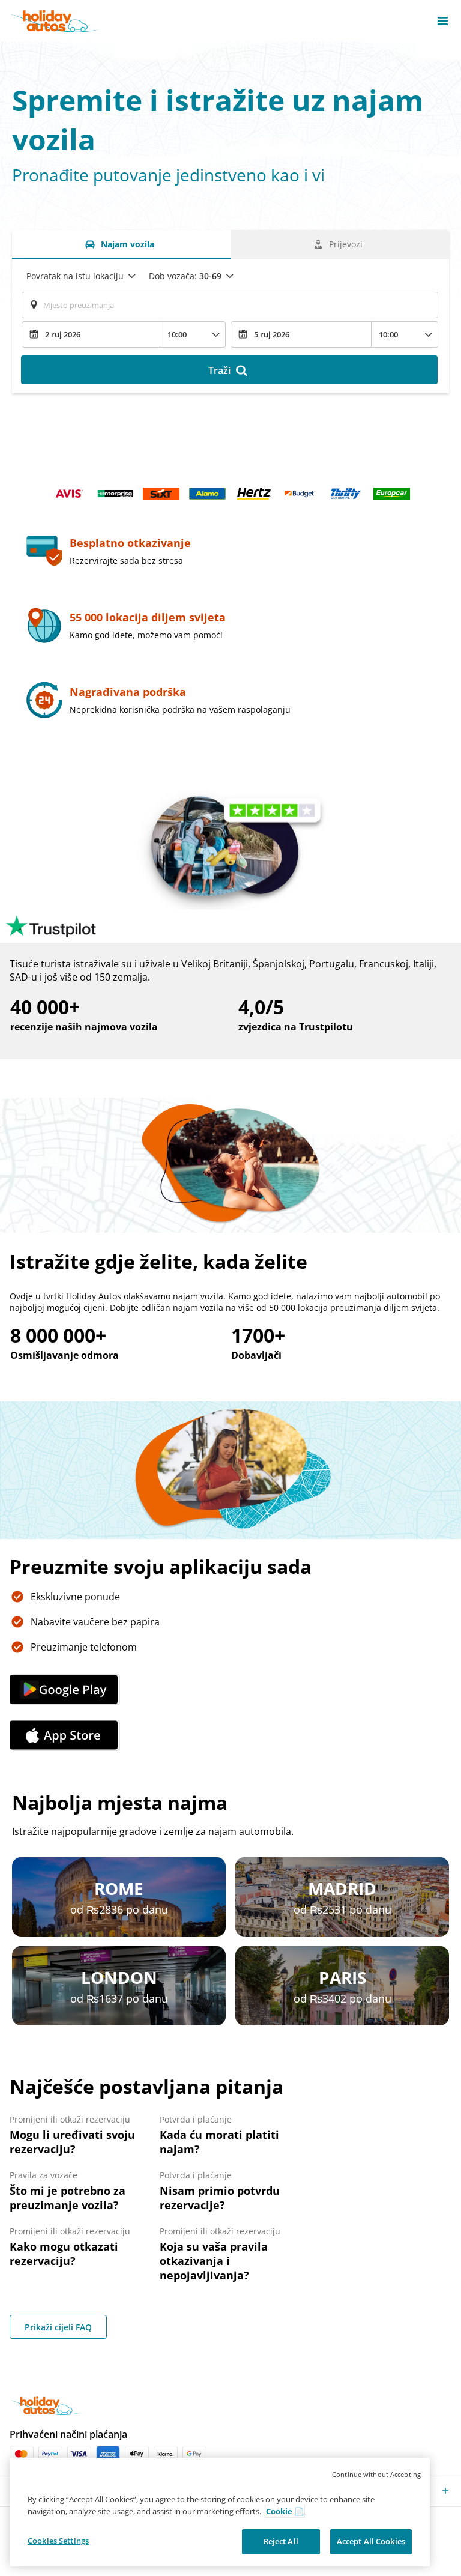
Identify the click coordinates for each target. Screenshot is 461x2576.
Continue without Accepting (376, 2474)
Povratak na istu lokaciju (75, 276)
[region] (220, 2512)
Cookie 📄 (285, 2511)
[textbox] (230, 305)
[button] (443, 21)
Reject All (281, 2541)
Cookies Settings (58, 2541)
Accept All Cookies (371, 2541)
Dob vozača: (185, 276)
